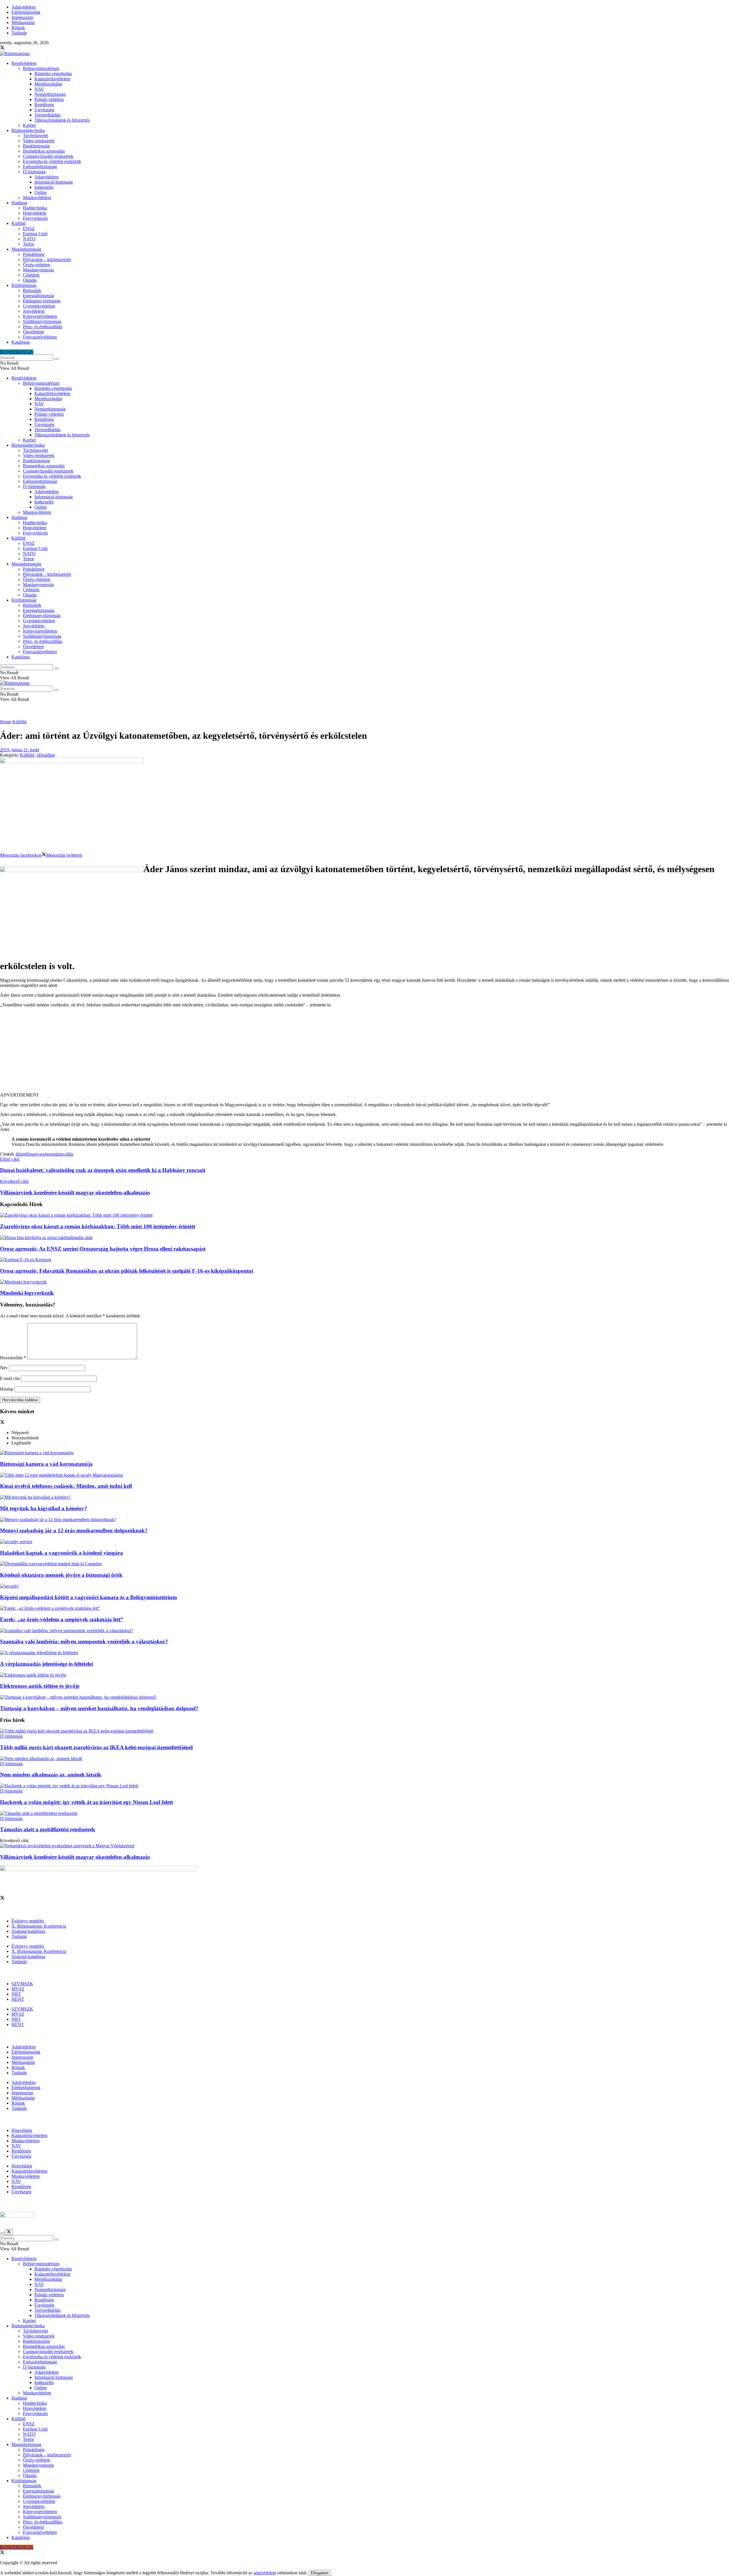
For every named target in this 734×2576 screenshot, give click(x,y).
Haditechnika (35, 208)
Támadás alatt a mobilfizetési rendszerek (48, 1829)
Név (4, 1368)
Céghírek (31, 275)
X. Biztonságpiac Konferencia (39, 1926)
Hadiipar (19, 203)
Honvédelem (35, 213)
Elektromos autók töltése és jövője (40, 1686)
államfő (22, 1154)
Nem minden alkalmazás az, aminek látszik (51, 1775)
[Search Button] (56, 359)
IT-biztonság (34, 172)
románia (56, 1154)
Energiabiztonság (39, 296)
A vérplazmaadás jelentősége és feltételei (46, 1664)
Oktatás (30, 280)
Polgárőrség (34, 254)
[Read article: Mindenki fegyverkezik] (367, 1282)
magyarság (39, 1154)
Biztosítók (32, 290)
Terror (29, 244)
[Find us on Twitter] (2, 48)
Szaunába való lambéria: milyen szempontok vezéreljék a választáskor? (84, 1641)
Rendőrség (44, 105)
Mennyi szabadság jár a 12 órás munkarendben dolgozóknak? (74, 1530)
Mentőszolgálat (48, 84)
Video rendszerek (39, 141)
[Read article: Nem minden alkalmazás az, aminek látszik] (367, 1759)
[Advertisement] (367, 1052)
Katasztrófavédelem (52, 79)
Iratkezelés (44, 187)
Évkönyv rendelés (28, 1921)
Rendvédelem (24, 63)
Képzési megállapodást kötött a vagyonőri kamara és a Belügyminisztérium (88, 1597)
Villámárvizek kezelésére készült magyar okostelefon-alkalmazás (75, 1857)
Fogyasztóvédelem (40, 337)
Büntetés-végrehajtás (53, 74)
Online (41, 192)
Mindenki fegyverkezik (27, 1293)
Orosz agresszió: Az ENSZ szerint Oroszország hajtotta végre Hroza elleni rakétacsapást (103, 1249)
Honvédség (22, 2130)
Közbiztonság (24, 285)
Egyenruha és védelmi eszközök (52, 161)
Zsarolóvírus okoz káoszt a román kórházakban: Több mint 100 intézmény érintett (98, 1226)
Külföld (18, 223)
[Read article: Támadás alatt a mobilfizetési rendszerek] (367, 1813)
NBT (16, 1994)
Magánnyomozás (38, 270)
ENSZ (29, 229)
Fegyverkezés (35, 218)
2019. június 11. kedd (19, 750)
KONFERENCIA (17, 352)
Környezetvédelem (40, 316)
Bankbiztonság (36, 146)
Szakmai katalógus (28, 1931)
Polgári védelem (49, 99)
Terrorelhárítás (47, 115)
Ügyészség (44, 110)
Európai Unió (35, 234)
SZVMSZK (22, 1984)
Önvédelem (33, 332)
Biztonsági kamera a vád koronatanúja (46, 1464)
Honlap (7, 1389)
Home (6, 722)
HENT (18, 1999)
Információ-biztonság (54, 182)
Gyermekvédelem (39, 306)
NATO (29, 239)
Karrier (29, 125)
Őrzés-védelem (37, 265)
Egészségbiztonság (40, 167)
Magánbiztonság (26, 249)
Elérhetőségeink (26, 12)
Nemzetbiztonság (50, 94)
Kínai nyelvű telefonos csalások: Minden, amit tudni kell (66, 1486)
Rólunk (18, 28)
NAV (39, 89)
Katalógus (21, 342)
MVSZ (18, 1989)
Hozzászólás (13, 1358)
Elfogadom (320, 2573)
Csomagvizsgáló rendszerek (48, 156)
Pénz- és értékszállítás (43, 327)
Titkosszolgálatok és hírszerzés (62, 120)
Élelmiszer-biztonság (42, 301)
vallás (68, 1154)
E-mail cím (10, 1378)
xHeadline (46, 755)
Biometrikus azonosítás (44, 151)
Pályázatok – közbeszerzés (47, 259)
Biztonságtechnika (28, 130)
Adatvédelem (24, 7)
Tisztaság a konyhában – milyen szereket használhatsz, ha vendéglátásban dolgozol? (99, 1708)
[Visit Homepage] (15, 54)
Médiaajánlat (23, 23)
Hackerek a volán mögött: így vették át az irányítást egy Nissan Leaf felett (86, 1802)
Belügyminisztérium (41, 68)
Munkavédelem (37, 198)
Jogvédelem (34, 311)
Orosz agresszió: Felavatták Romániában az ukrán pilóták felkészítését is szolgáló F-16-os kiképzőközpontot (127, 1271)
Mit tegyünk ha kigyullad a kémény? (44, 1508)
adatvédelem (265, 2573)
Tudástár (19, 33)
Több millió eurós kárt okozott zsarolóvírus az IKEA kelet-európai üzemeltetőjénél (96, 1747)
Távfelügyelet (35, 136)
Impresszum (22, 17)
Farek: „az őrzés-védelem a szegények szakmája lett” (62, 1619)
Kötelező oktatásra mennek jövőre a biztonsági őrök (61, 1575)
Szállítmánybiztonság (42, 321)
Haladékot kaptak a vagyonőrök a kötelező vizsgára (62, 1553)
